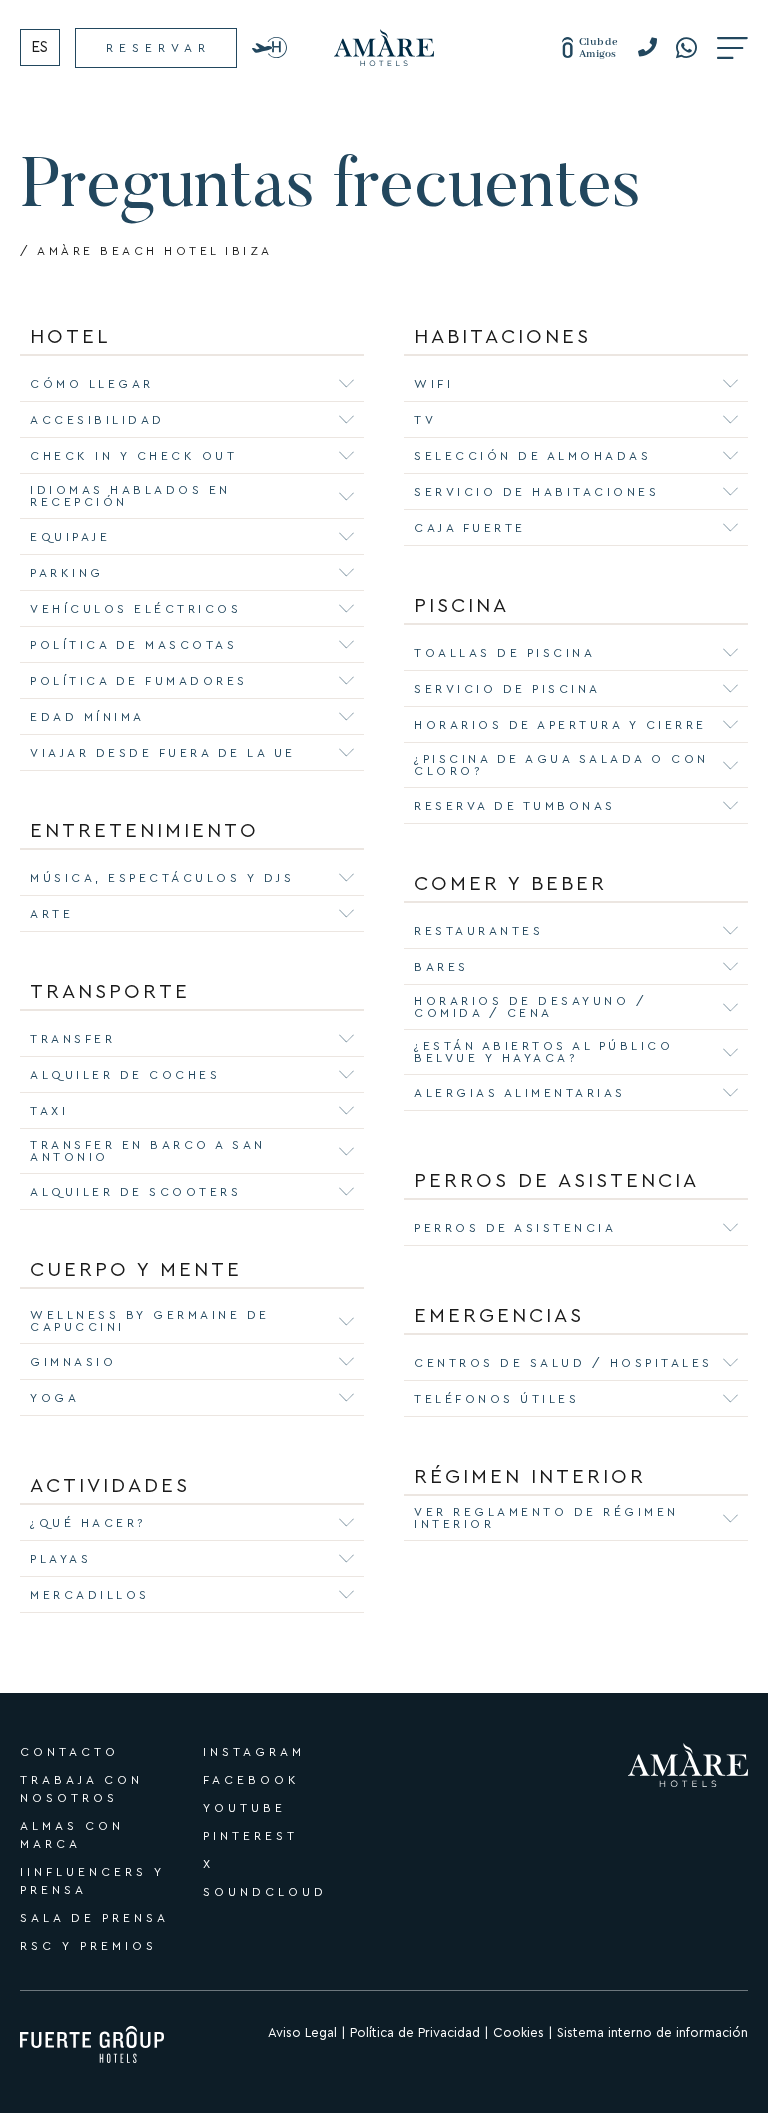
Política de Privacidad (415, 2032)
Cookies (518, 2032)
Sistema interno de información (652, 2032)
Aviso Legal (302, 2032)
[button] (654, 48)
